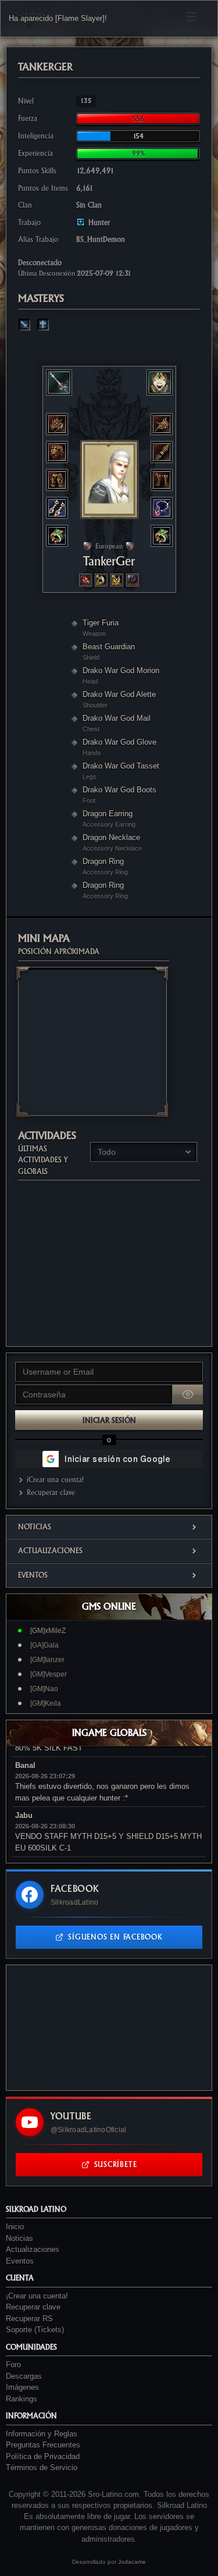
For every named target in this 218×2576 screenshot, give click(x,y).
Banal (25, 1765)
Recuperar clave (51, 1492)
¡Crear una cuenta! (55, 1480)
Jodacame (132, 2562)
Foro (13, 2365)
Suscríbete (116, 2164)
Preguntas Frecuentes (43, 2445)
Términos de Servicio (42, 2468)
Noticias (35, 1527)
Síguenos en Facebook (115, 1937)
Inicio (15, 2227)
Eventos (33, 1575)
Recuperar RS (29, 2319)
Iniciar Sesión (109, 1420)
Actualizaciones (50, 1551)
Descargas (24, 2376)
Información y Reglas (42, 2434)
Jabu (24, 1815)
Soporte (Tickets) (35, 2330)
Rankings (22, 2399)
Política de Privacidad (43, 2456)
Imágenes (22, 2387)
